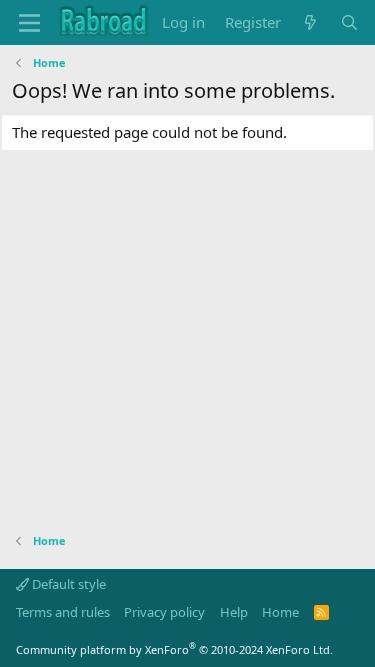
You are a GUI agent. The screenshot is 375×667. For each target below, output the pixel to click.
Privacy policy (164, 612)
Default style (67, 584)
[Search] (349, 22)
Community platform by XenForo (174, 649)
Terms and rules (63, 612)
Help (234, 612)
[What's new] (310, 22)
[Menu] (29, 23)
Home (280, 612)
